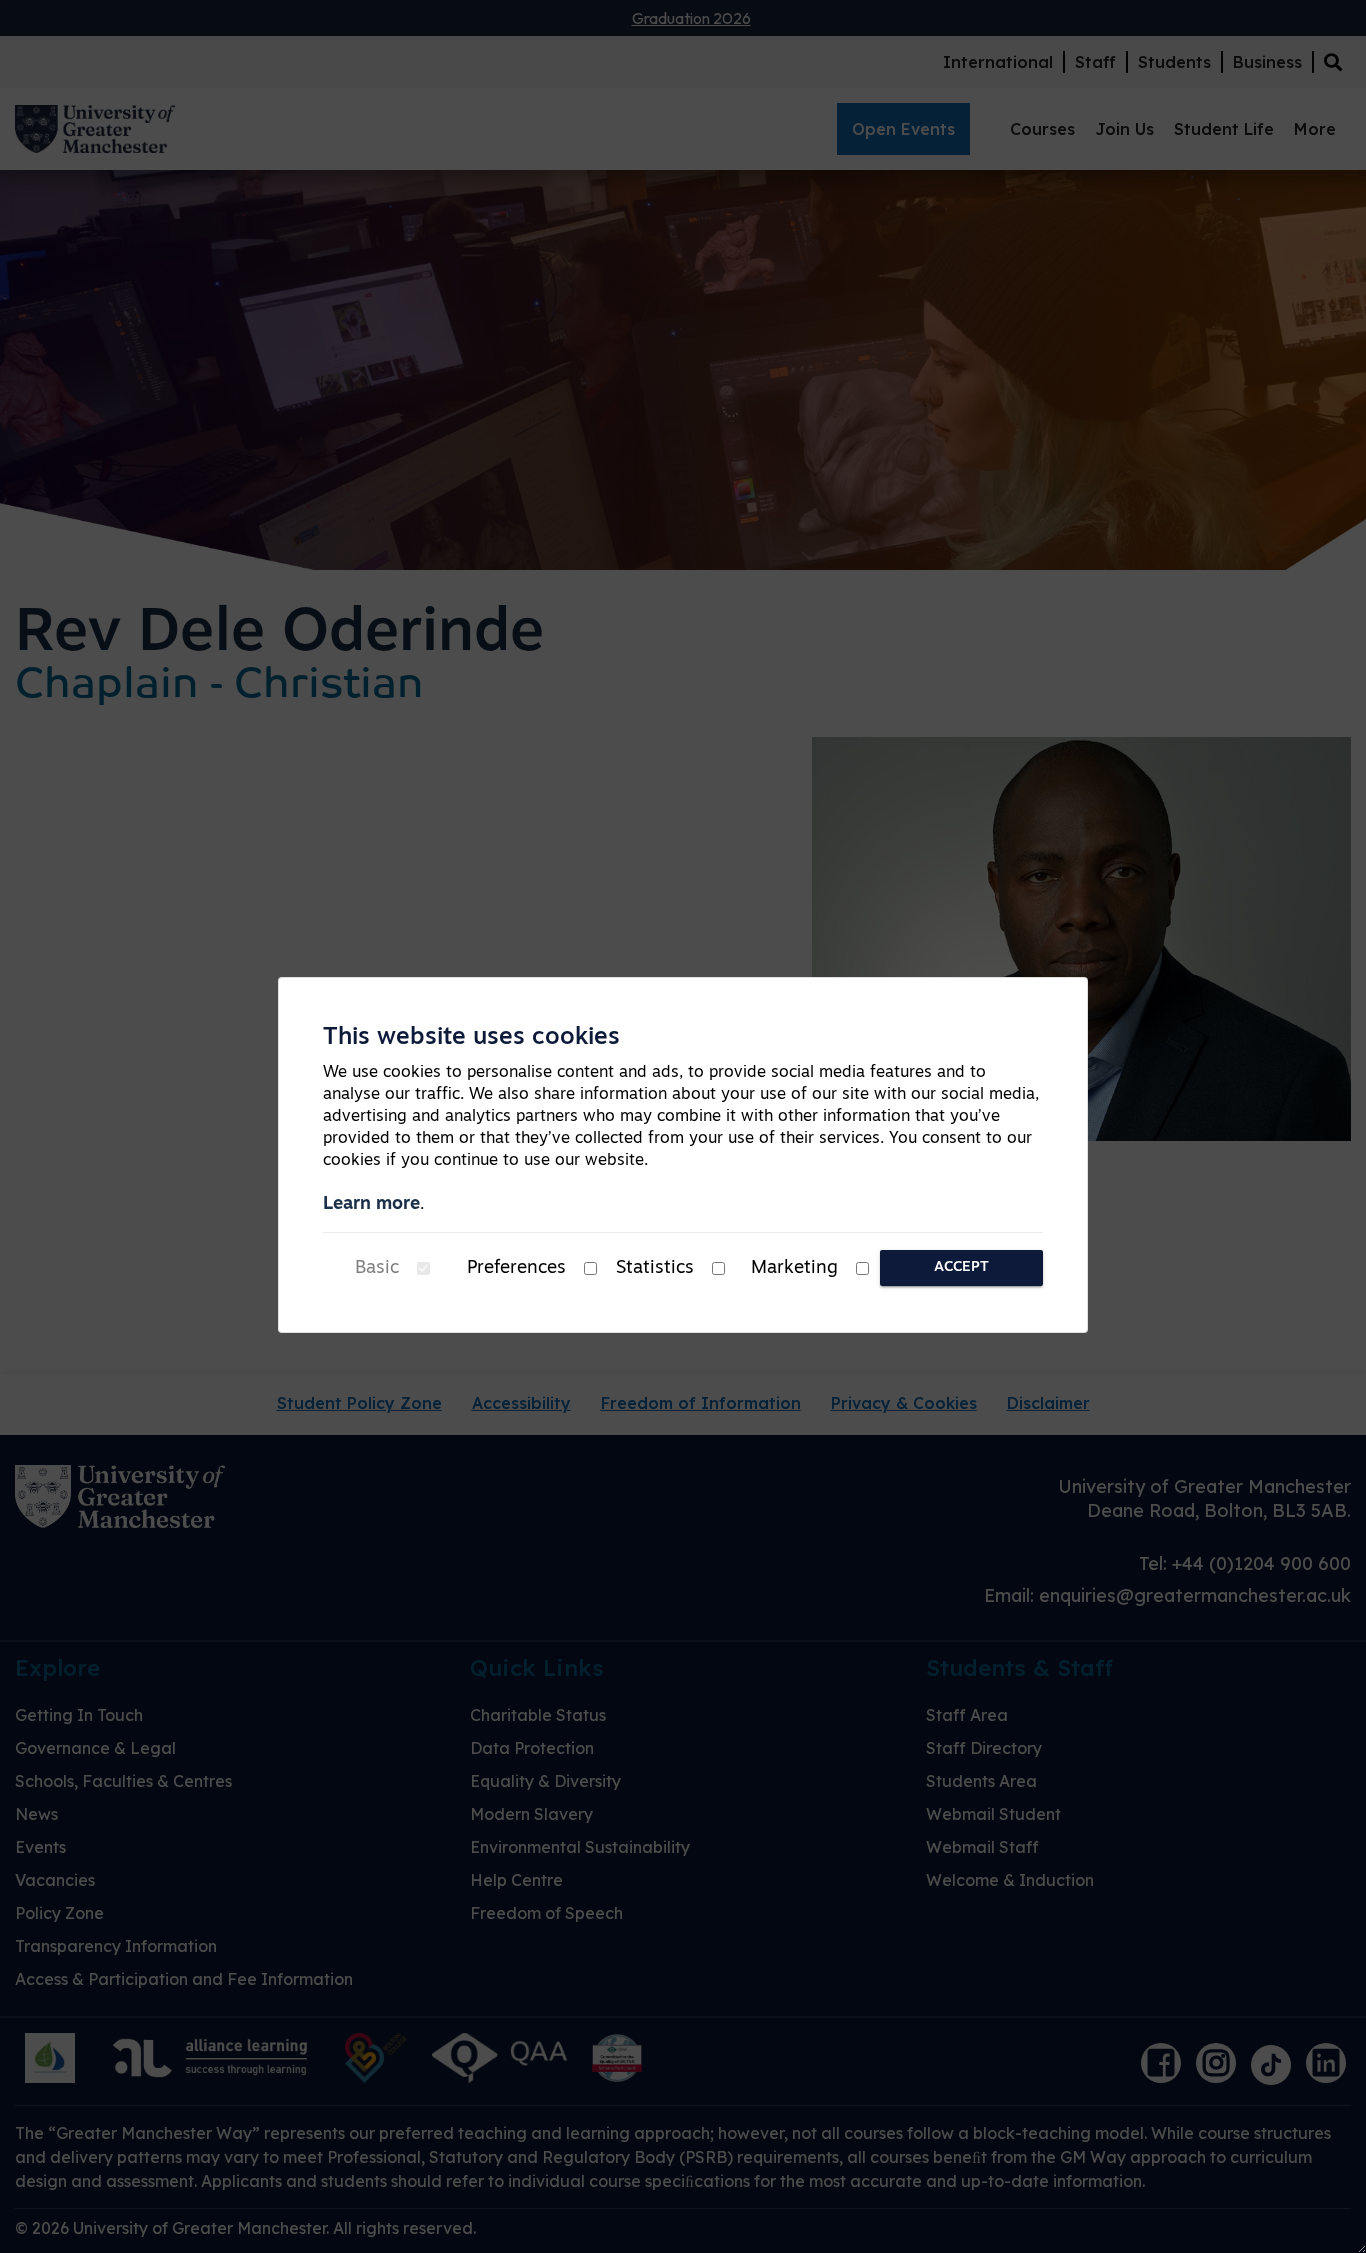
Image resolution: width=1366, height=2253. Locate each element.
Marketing (794, 1269)
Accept (961, 1267)
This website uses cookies (471, 1038)
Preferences (516, 1269)
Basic (377, 1269)
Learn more (371, 1205)
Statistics (655, 1269)
